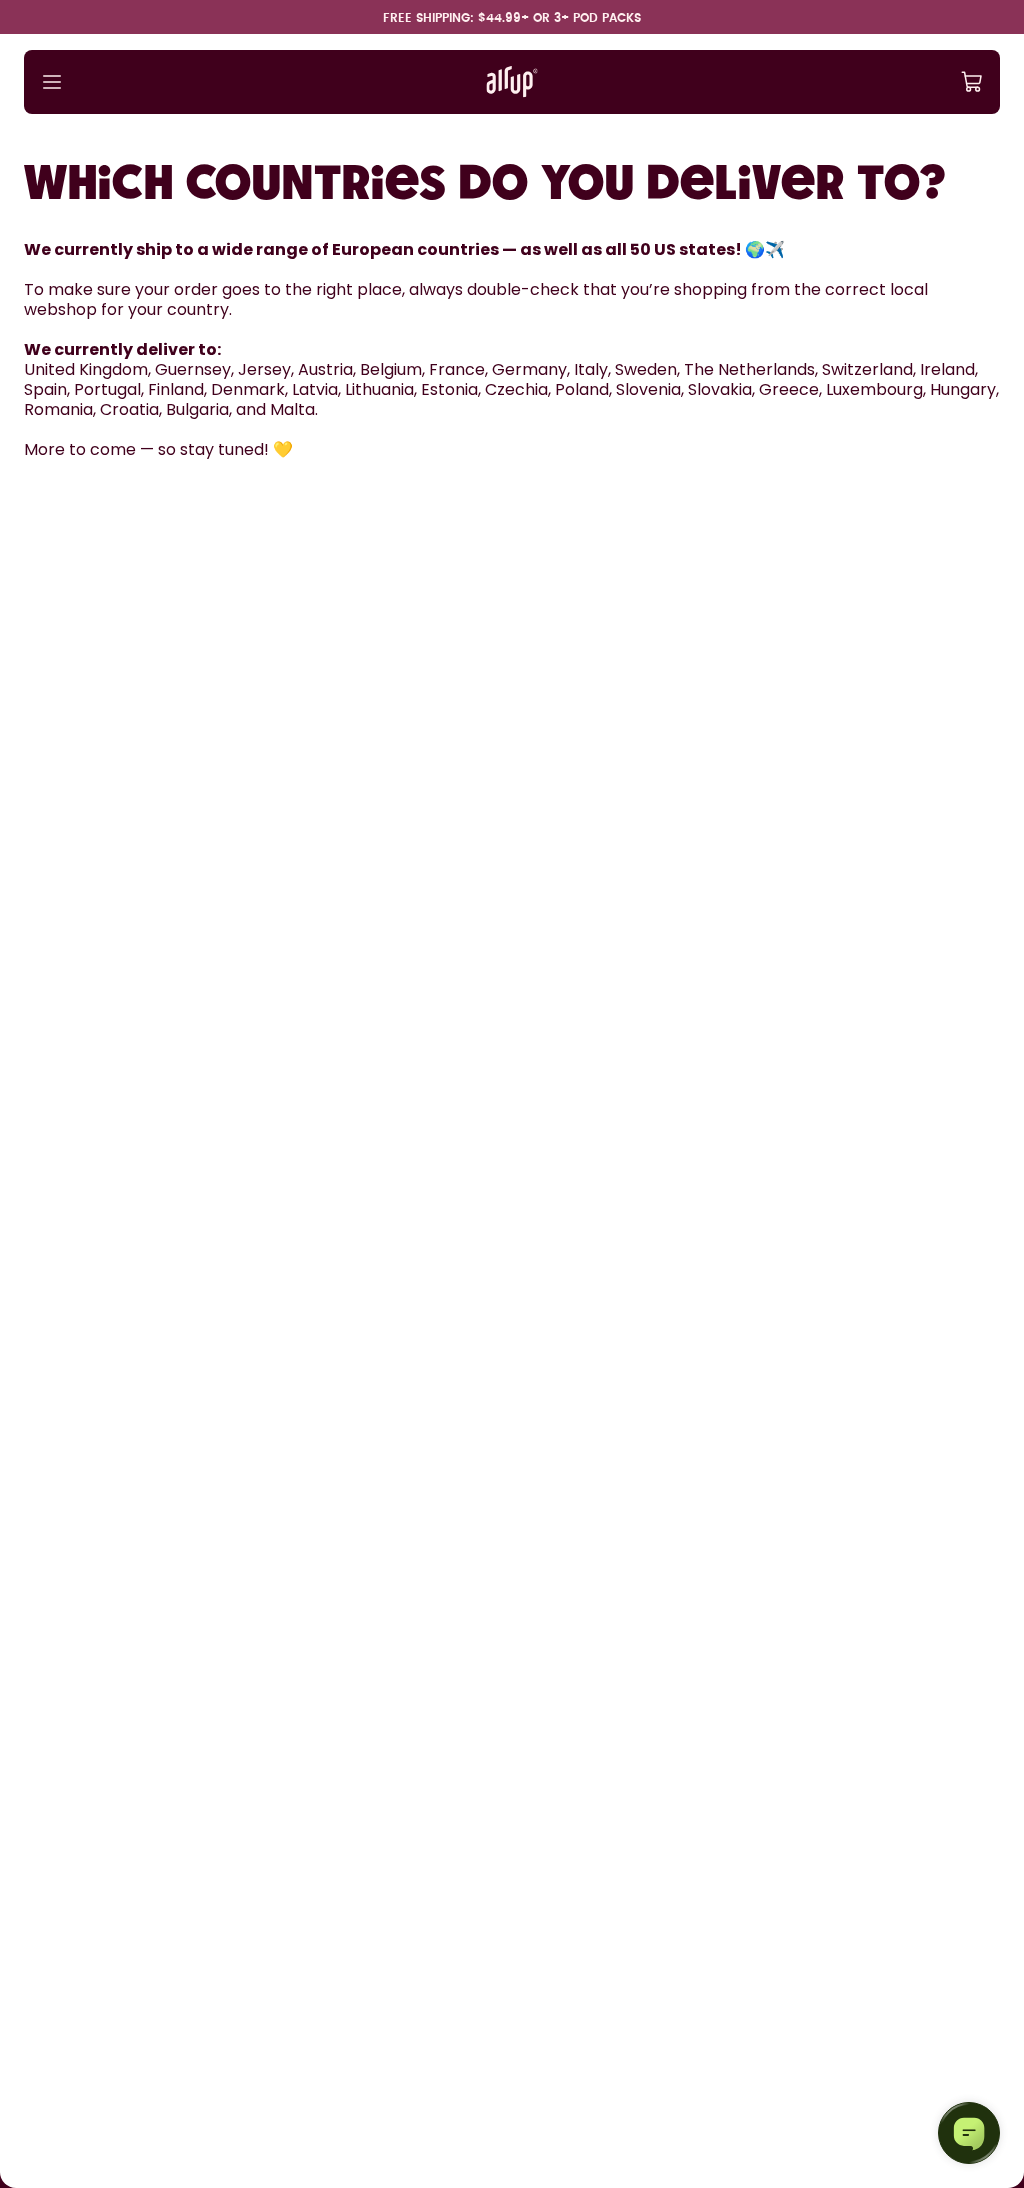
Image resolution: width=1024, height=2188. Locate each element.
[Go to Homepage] (512, 82)
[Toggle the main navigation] (52, 82)
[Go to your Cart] (972, 82)
